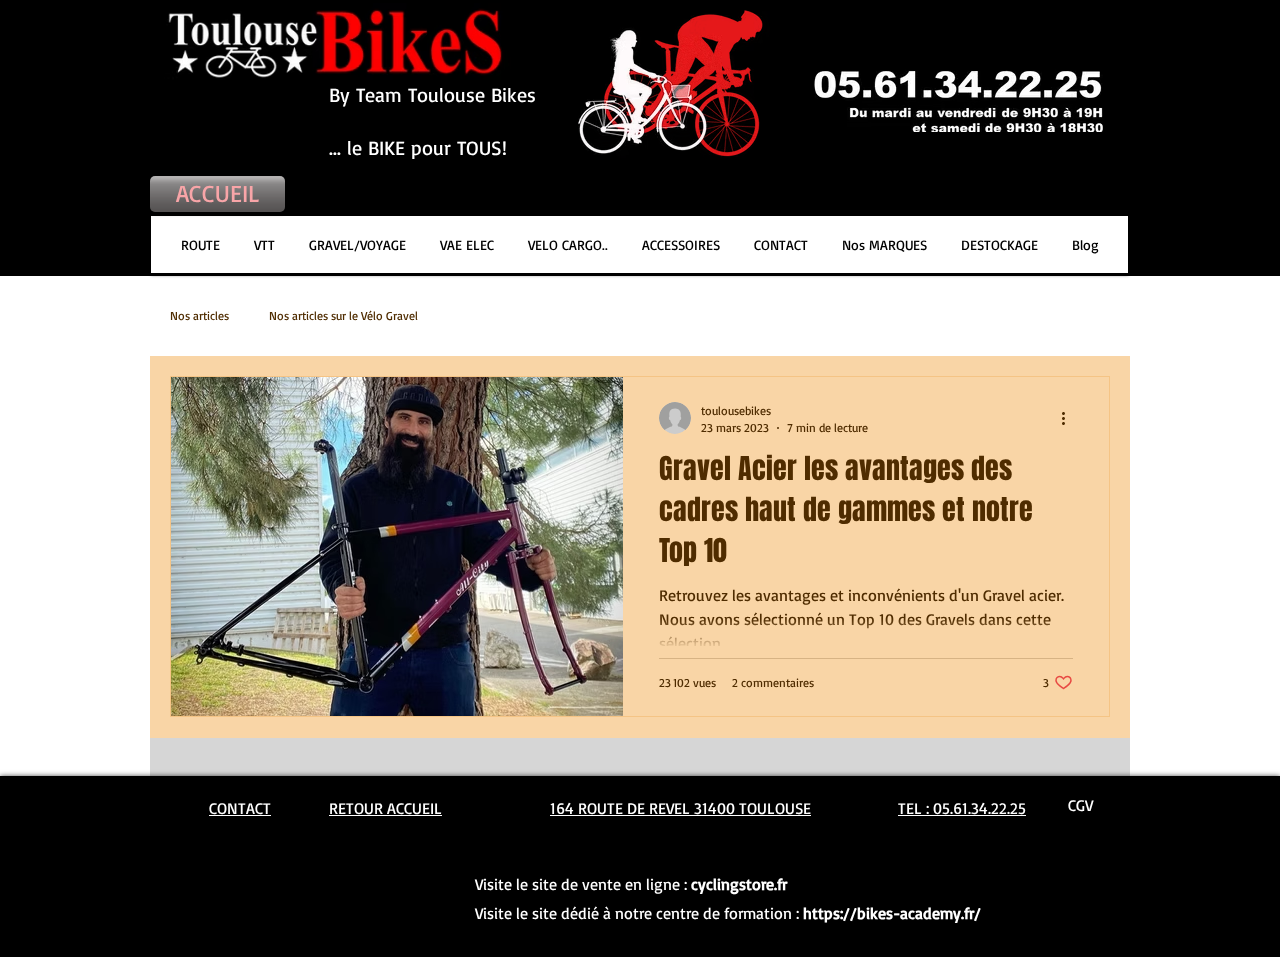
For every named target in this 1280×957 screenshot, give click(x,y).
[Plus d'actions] (1070, 418)
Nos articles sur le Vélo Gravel (343, 315)
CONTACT (240, 808)
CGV (1080, 805)
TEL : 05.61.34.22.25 (962, 808)
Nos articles (199, 315)
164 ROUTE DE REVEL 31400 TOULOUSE (680, 808)
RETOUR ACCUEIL (385, 808)
